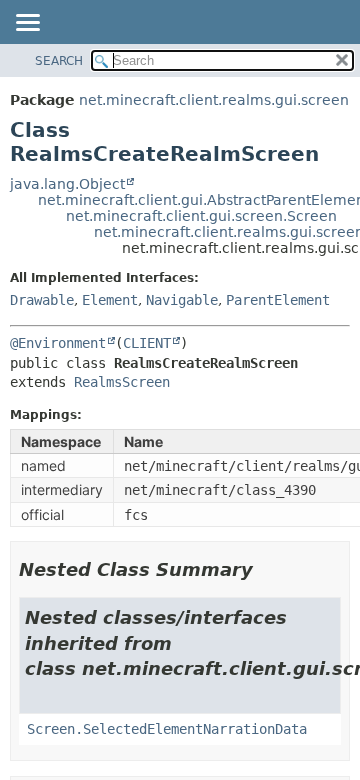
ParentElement (278, 300)
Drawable (42, 300)
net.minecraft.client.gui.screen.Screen (201, 216)
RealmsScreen (122, 382)
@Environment (58, 343)
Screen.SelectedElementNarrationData (167, 729)
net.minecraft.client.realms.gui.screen (214, 100)
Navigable (182, 300)
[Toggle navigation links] (27, 24)
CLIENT (147, 343)
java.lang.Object (67, 184)
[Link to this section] (267, 569)
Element (110, 300)
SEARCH (59, 61)
